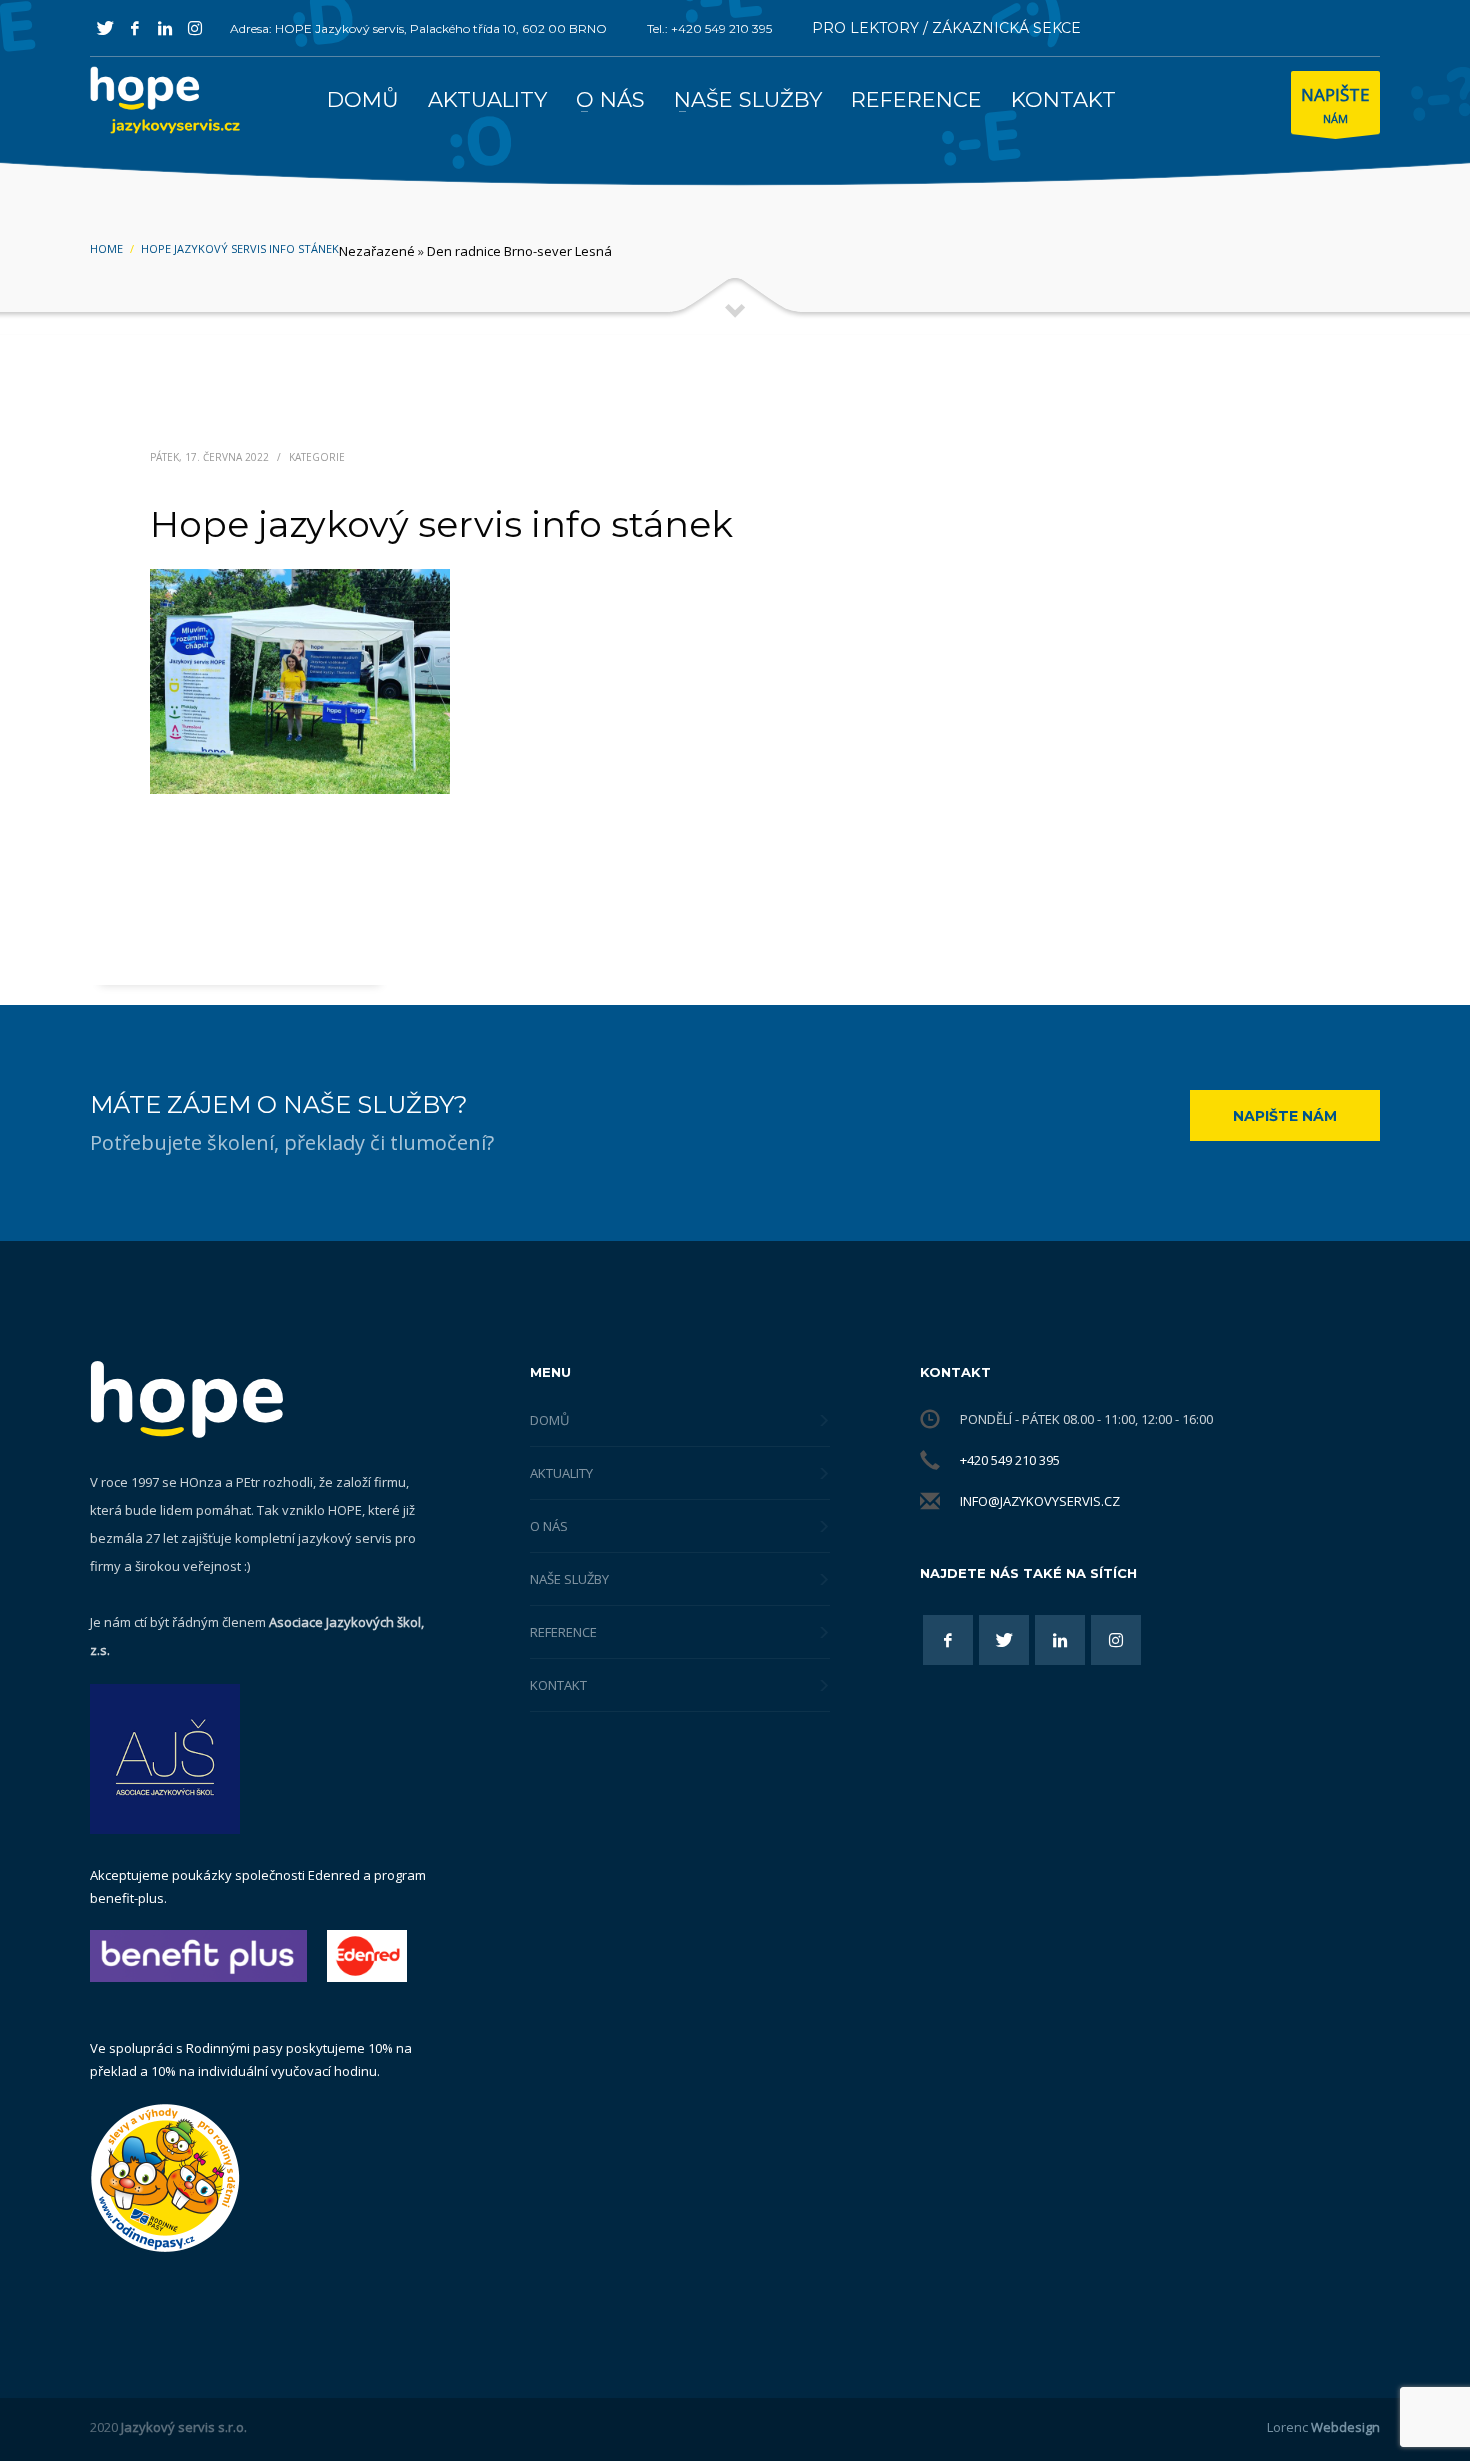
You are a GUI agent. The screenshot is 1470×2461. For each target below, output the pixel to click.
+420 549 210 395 (1010, 1460)
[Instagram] (195, 28)
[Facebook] (135, 28)
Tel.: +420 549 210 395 (709, 28)
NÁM (1335, 104)
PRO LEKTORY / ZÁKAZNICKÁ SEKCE (946, 28)
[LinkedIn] (165, 28)
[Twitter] (105, 28)
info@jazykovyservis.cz (1040, 1501)
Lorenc (1323, 2427)
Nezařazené (377, 251)
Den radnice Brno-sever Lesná (519, 251)
